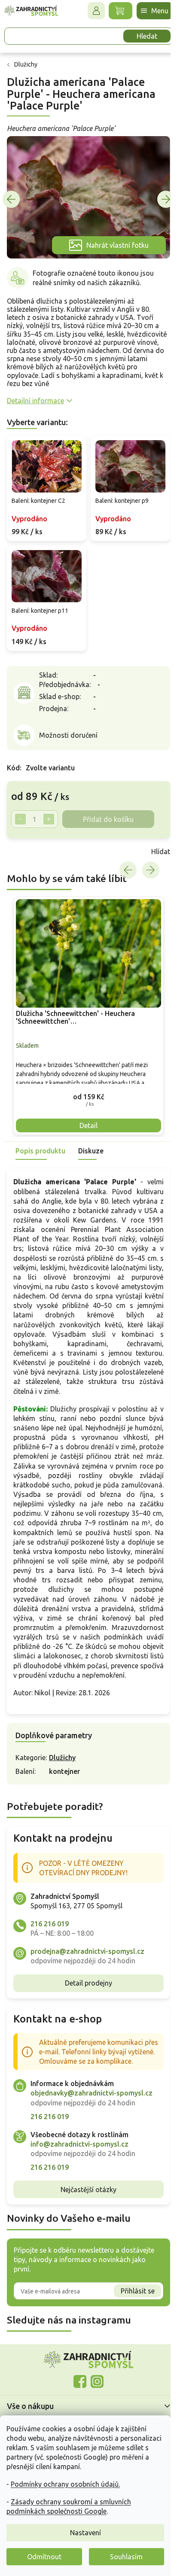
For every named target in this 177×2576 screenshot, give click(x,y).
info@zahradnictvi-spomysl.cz (79, 2149)
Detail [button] (85, 1111)
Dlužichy (62, 1752)
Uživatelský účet (90, 11)
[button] (85, 1082)
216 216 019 (50, 1919)
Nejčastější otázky (85, 2194)
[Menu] (148, 11)
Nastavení (85, 2533)
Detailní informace (35, 396)
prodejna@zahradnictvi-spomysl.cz (87, 1946)
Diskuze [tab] (91, 1137)
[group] (85, 1004)
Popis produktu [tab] (40, 1137)
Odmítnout (44, 2557)
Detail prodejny (85, 1978)
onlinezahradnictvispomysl (77, 2386)
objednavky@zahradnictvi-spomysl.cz (92, 2098)
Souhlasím (126, 2557)
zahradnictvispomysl (94, 2386)
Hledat (140, 36)
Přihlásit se (131, 2296)
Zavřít (26, 842)
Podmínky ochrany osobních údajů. (65, 2484)
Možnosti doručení (68, 726)
